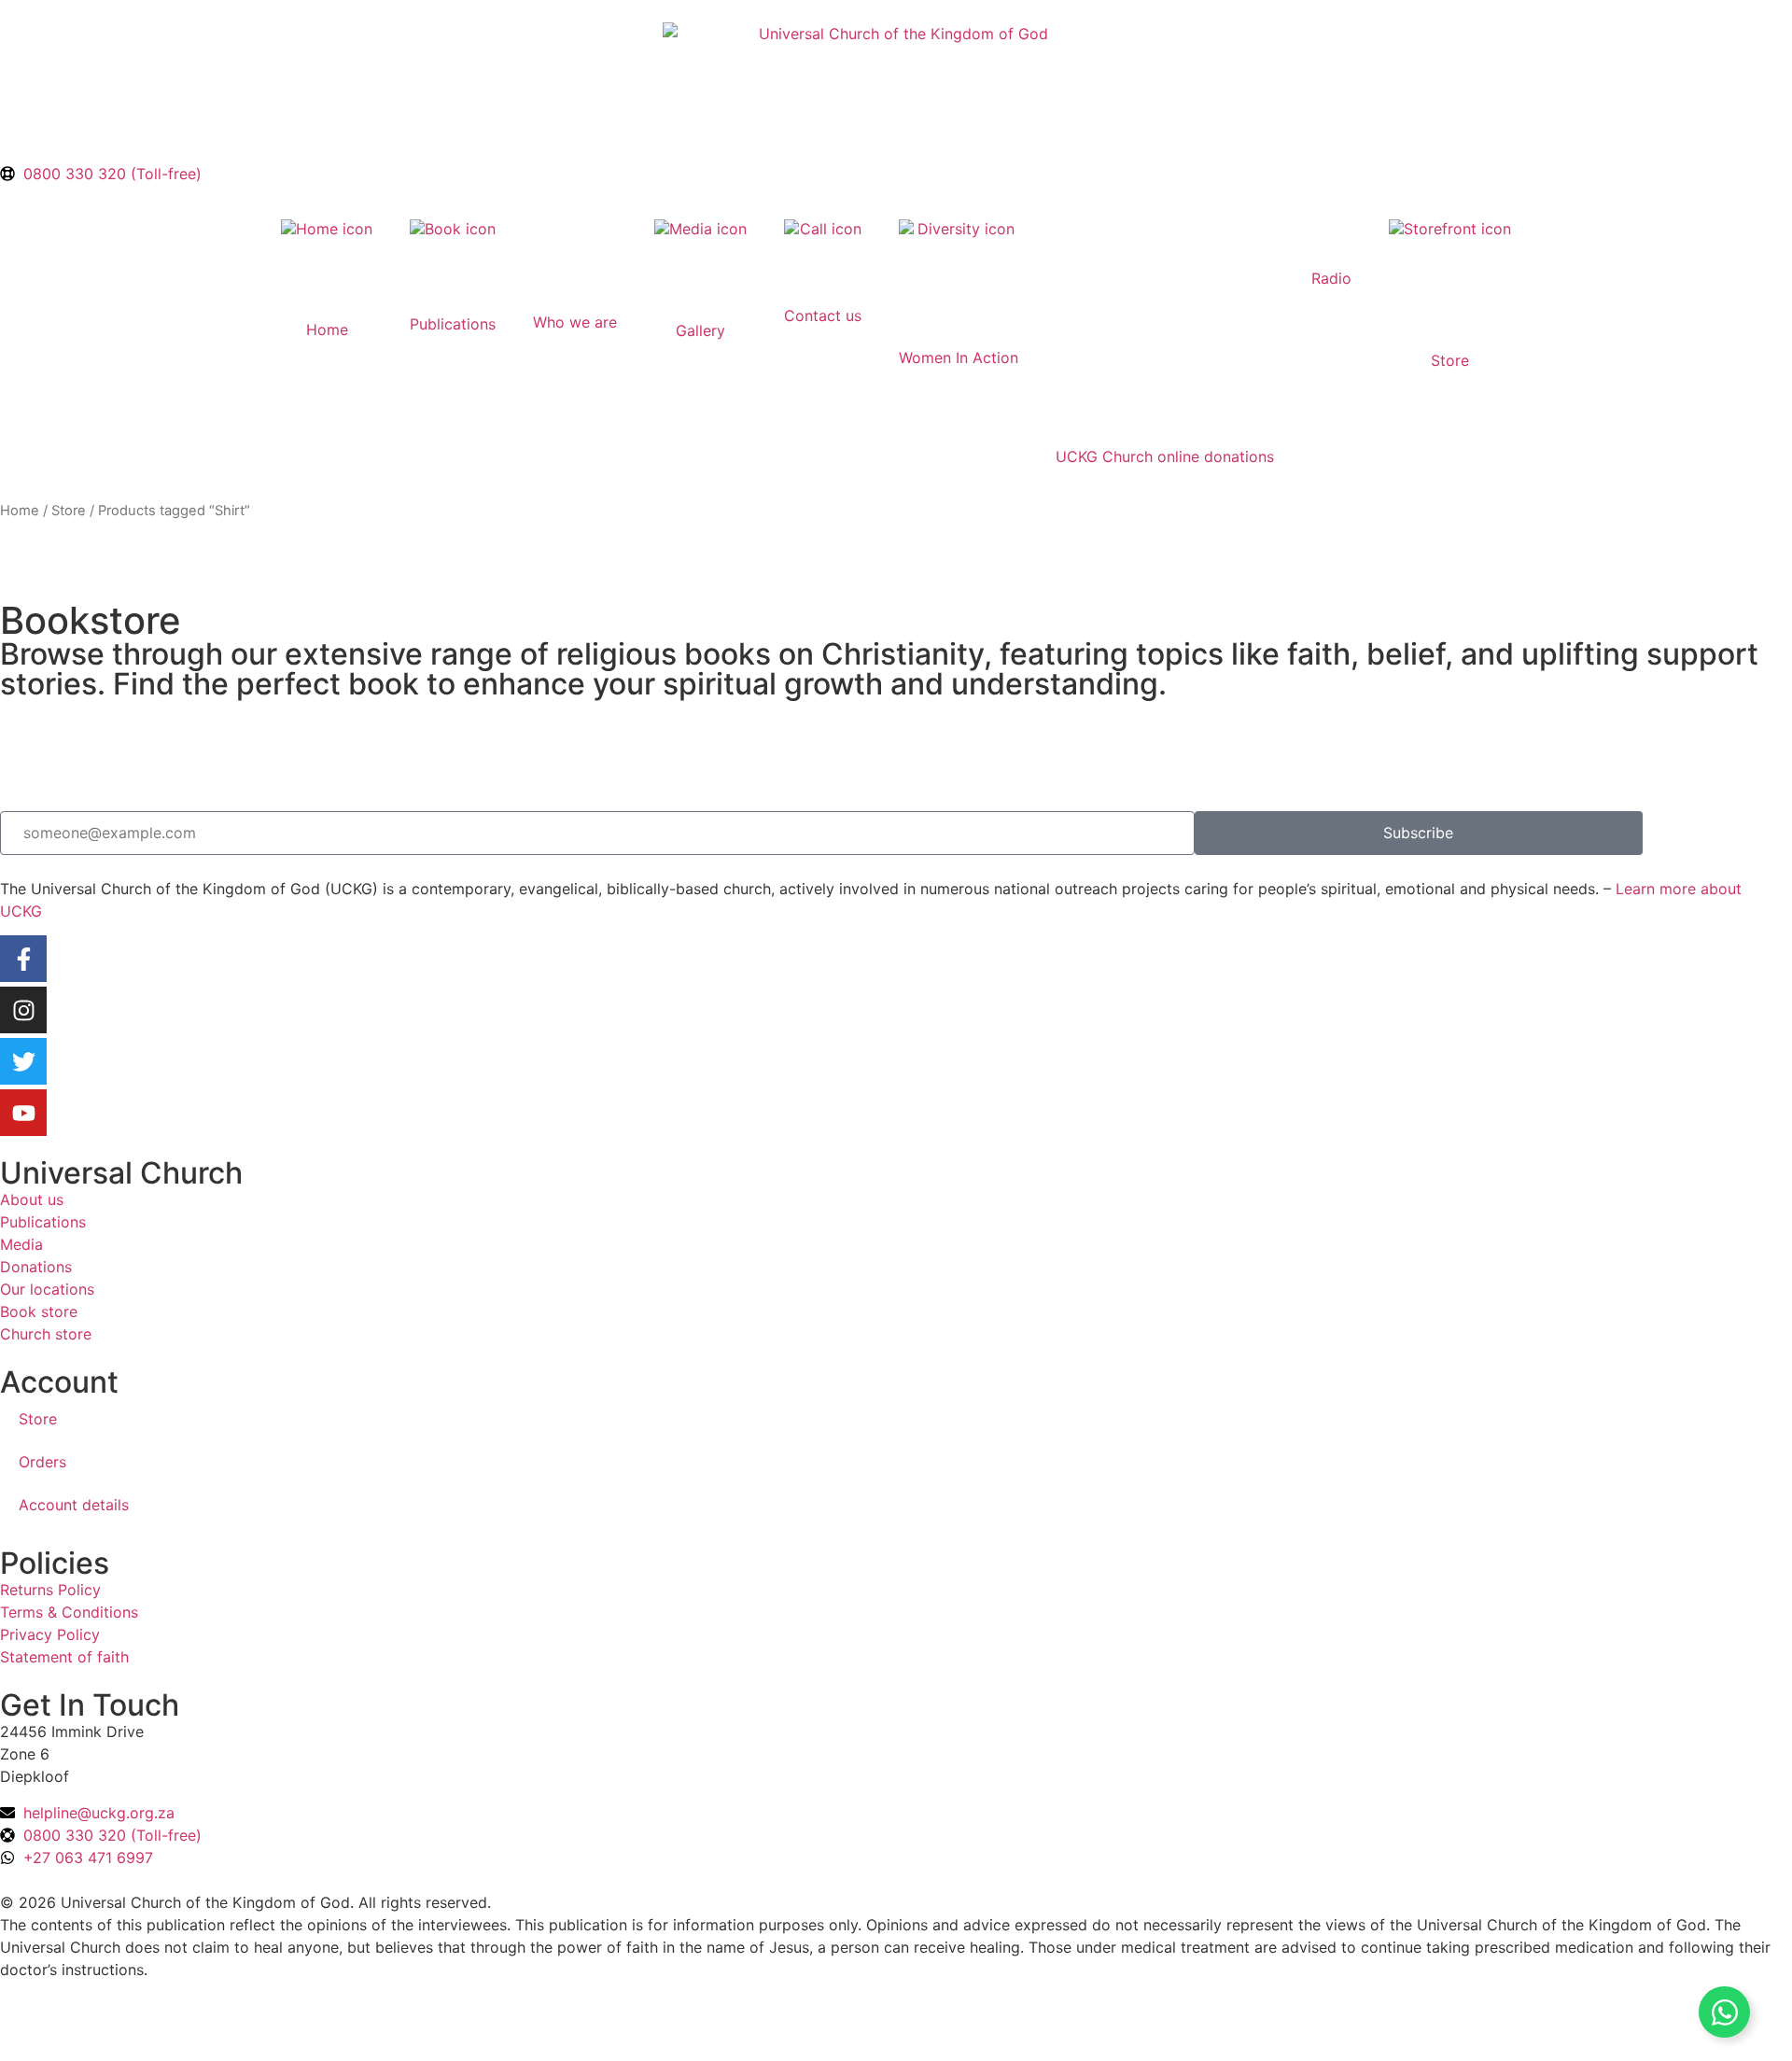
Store (69, 511)
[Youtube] (23, 1113)
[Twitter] (23, 1061)
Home (20, 511)
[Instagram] (23, 1010)
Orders (42, 1462)
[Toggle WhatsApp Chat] (1724, 2012)
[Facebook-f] (23, 959)
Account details (74, 1505)
